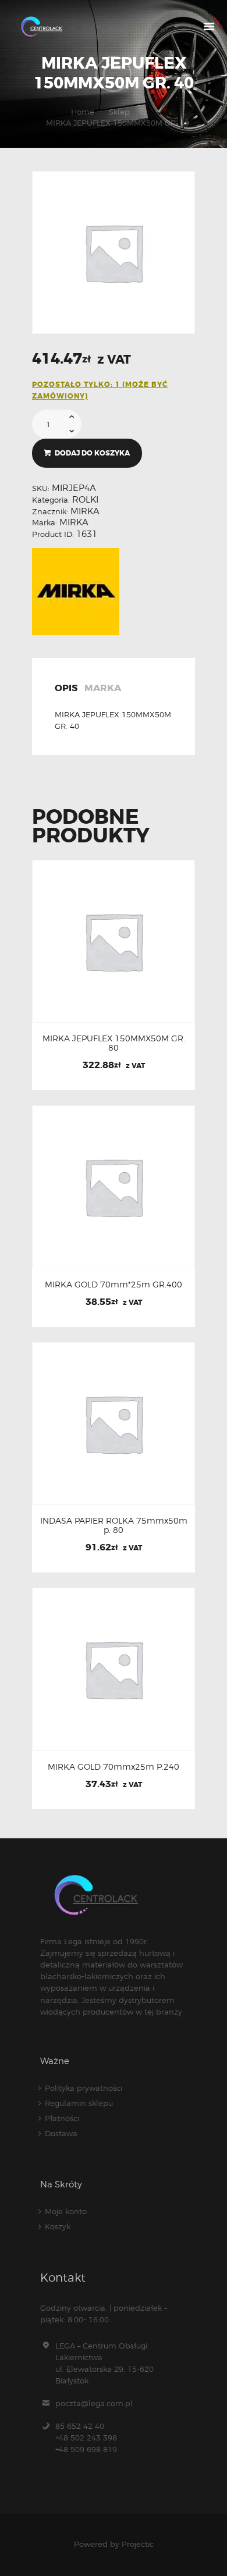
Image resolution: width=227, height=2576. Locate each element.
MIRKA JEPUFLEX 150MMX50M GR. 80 (114, 1043)
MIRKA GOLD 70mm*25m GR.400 (114, 1285)
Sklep (119, 112)
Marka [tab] (103, 689)
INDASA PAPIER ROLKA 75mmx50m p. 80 (114, 1525)
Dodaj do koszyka (92, 453)
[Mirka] (76, 592)
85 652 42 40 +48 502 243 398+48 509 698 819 (86, 2438)
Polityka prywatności (84, 2088)
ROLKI (85, 500)
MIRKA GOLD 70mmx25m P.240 (114, 1767)
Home (83, 112)
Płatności (62, 2118)
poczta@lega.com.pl (94, 2403)
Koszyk (58, 2226)
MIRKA (85, 511)
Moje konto (66, 2211)
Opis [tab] (66, 689)
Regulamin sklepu (79, 2103)
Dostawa (61, 2133)
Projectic (138, 2544)
